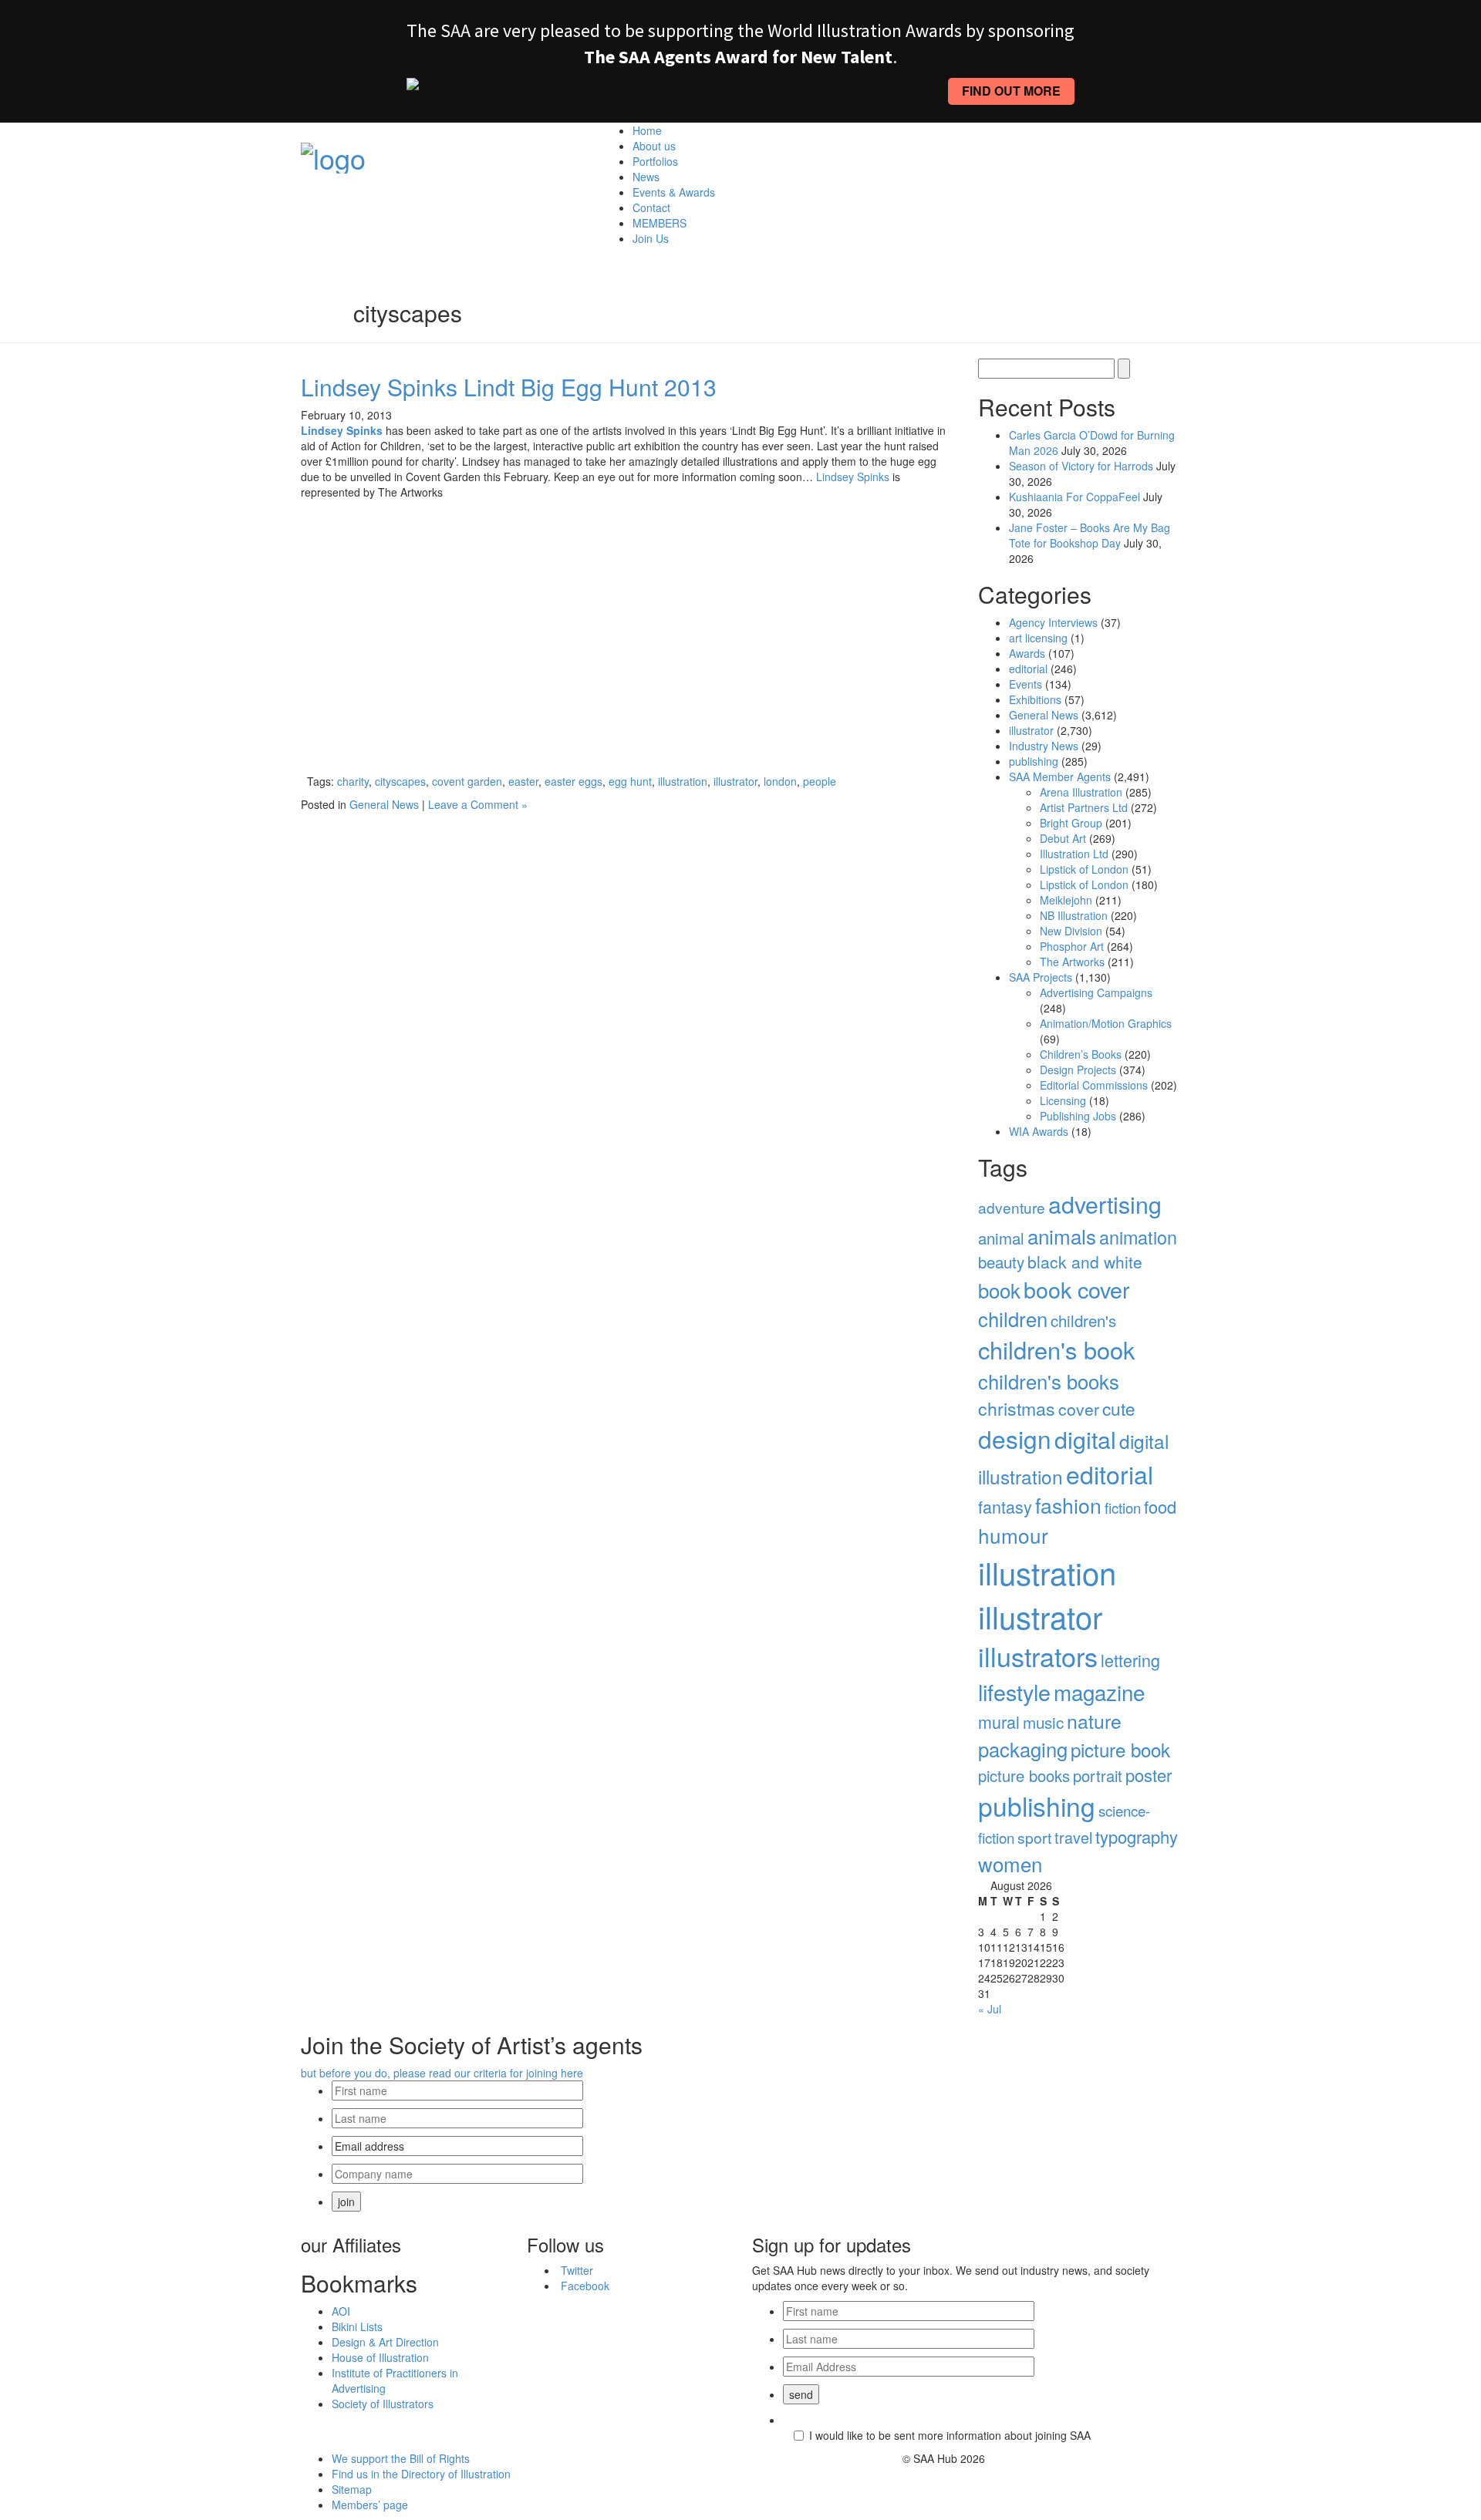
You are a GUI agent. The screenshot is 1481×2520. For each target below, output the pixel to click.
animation (1138, 1237)
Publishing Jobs (1078, 1116)
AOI (341, 2311)
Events (1026, 684)
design (1015, 1439)
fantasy (1005, 1506)
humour (1013, 1535)
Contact (651, 207)
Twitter (577, 2270)
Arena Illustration (1081, 792)
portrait (1098, 1775)
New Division (1071, 931)
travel (1073, 1837)
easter (523, 781)
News (646, 177)
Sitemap (352, 2489)
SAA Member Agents (1060, 777)
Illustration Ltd (1074, 854)
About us (654, 146)
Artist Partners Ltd (1084, 807)
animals (1062, 1236)
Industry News (1044, 746)
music (1043, 1722)
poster (1149, 1775)
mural (999, 1722)
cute (1119, 1408)
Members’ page (370, 2505)
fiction (1123, 1508)
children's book (1056, 1349)
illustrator (735, 781)
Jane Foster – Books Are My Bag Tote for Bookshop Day (1090, 535)
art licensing (1038, 638)
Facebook (585, 2286)
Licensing (1063, 1100)
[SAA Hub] (333, 153)
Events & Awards (674, 192)
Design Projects (1078, 1070)
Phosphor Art (1072, 946)
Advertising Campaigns (1096, 992)
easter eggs (574, 781)
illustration (683, 781)
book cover (1077, 1289)
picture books (1024, 1775)
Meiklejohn (1066, 900)
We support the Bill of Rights (401, 2458)
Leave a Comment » (478, 804)
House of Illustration (380, 2357)
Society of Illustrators (383, 2404)
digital (1085, 1439)
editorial (1028, 669)
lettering (1130, 1660)
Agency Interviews (1053, 622)
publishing (1034, 761)
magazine (1099, 1692)
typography (1137, 1836)
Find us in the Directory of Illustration (421, 2474)
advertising (1105, 1204)
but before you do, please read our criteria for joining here (442, 2073)
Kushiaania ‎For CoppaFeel (1074, 497)
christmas (1017, 1408)
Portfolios (655, 161)
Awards (1027, 653)
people (820, 781)
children (1013, 1319)
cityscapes (400, 781)
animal (1001, 1238)
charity (353, 781)
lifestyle (1014, 1691)
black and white (1085, 1262)
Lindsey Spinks (853, 477)
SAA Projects (1041, 977)
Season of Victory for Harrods (1081, 466)
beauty (1001, 1262)
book (999, 1290)
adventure (1012, 1207)
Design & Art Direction (385, 2342)
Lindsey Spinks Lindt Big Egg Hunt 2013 (509, 387)
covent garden (467, 781)
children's (1083, 1321)
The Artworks (1072, 962)
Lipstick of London (1084, 869)
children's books (1049, 1381)
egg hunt (630, 781)
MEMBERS (660, 223)
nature (1094, 1721)
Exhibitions (1035, 699)
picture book (1120, 1749)
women (1010, 1863)
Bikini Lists (357, 2326)
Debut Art (1063, 838)
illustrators (1038, 1656)
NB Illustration (1074, 915)
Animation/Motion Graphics (1106, 1023)
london (780, 781)
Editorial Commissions (1094, 1085)
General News (384, 804)
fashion (1068, 1505)
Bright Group (1071, 823)
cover (1079, 1409)
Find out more (1011, 91)
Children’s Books (1081, 1054)
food (1160, 1506)
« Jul (990, 2009)
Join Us (651, 238)
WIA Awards (1039, 1131)
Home (647, 130)
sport (1034, 1837)
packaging (1023, 1749)
